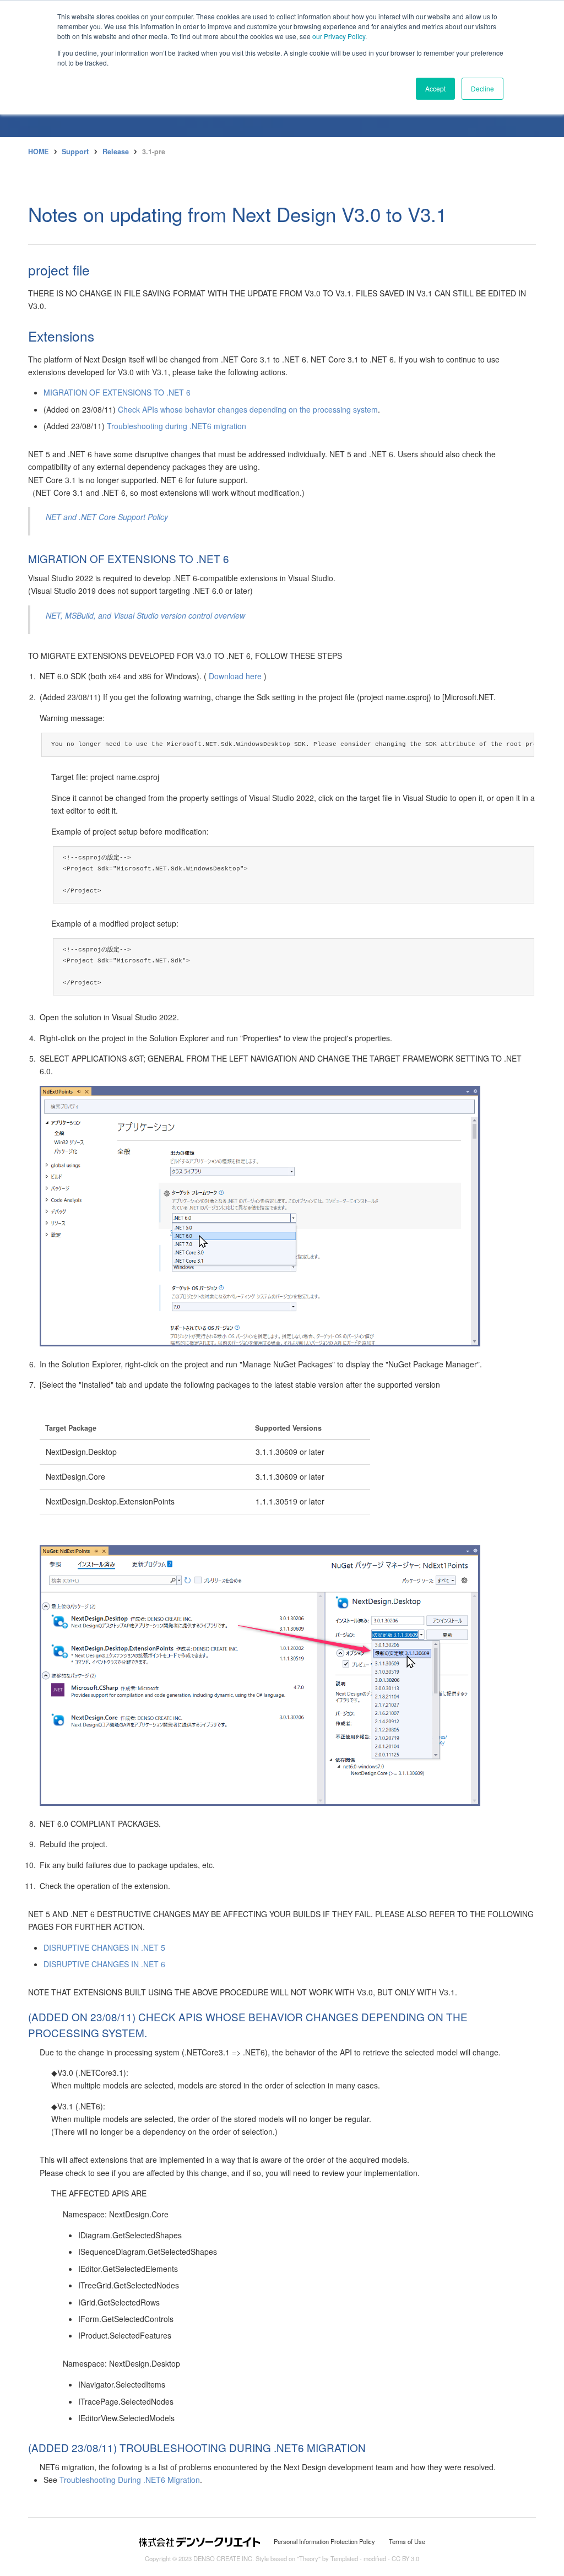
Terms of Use (407, 2541)
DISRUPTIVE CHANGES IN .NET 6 (104, 1964)
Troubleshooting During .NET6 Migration (130, 2480)
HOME (38, 151)
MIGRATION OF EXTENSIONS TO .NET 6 (117, 392)
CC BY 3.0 (405, 2558)
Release (116, 151)
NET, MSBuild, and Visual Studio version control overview (145, 615)
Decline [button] (482, 88)
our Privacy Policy (339, 36)
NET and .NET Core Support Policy (107, 517)
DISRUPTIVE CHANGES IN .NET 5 (104, 1947)
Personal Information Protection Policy (324, 2541)
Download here (235, 676)
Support (75, 151)
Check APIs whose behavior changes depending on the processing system (248, 409)
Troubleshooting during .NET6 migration (177, 426)
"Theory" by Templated (327, 2558)
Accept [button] (435, 88)
